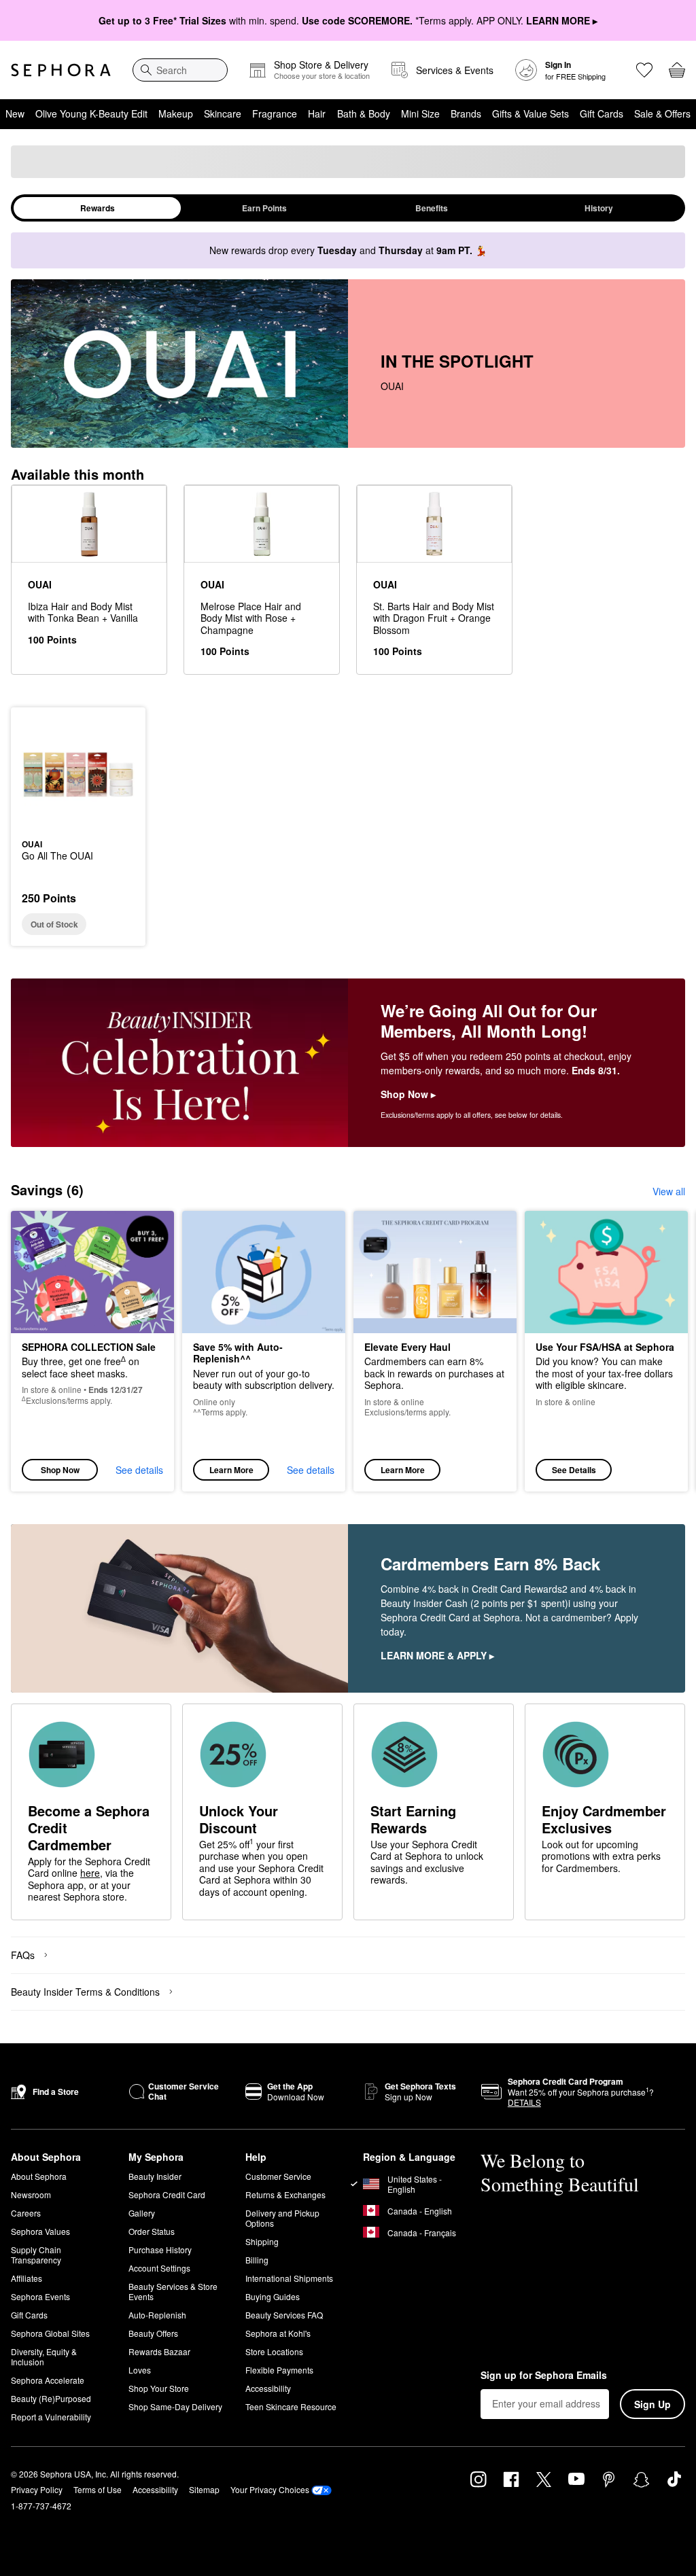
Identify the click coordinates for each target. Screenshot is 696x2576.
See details (139, 1470)
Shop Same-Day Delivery (175, 2406)
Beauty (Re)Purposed (51, 2398)
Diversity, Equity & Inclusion (44, 2357)
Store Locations (274, 2351)
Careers (26, 2213)
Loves (140, 2370)
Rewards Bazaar (159, 2351)
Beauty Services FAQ (284, 2315)
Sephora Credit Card (167, 2194)
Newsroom (31, 2194)
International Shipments (289, 2278)
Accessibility (268, 2388)
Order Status (152, 2231)
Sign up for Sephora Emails (544, 2376)
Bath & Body (364, 113)
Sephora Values (40, 2231)
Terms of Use (98, 2489)
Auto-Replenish (157, 2315)
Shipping (262, 2241)
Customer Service (278, 2176)
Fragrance (275, 113)
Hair (317, 113)
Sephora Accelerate (48, 2380)
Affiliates (27, 2278)
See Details (574, 1470)
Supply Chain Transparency (36, 2255)
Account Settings (159, 2268)
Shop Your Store (159, 2388)
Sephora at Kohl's (278, 2333)
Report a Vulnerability (51, 2417)
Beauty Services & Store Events (173, 2291)
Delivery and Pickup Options (282, 2218)
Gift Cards (602, 113)
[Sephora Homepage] (61, 70)
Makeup (176, 113)
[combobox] (180, 70)
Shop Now (60, 1470)
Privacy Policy (37, 2489)
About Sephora (39, 2176)
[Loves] (644, 70)
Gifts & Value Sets (530, 113)
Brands (466, 113)
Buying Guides (273, 2296)
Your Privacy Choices (270, 2489)
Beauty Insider (155, 2176)
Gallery (142, 2213)
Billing (257, 2260)
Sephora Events (40, 2296)
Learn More (231, 1470)
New (15, 113)
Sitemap (204, 2489)
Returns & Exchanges (285, 2194)
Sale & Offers (662, 113)
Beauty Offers (153, 2333)
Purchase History (160, 2249)
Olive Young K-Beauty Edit (91, 113)
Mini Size (420, 113)
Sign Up (652, 2404)
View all (669, 1191)
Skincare (223, 113)
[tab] (97, 208)
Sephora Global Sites (50, 2333)
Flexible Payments (279, 2370)
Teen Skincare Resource (291, 2406)
